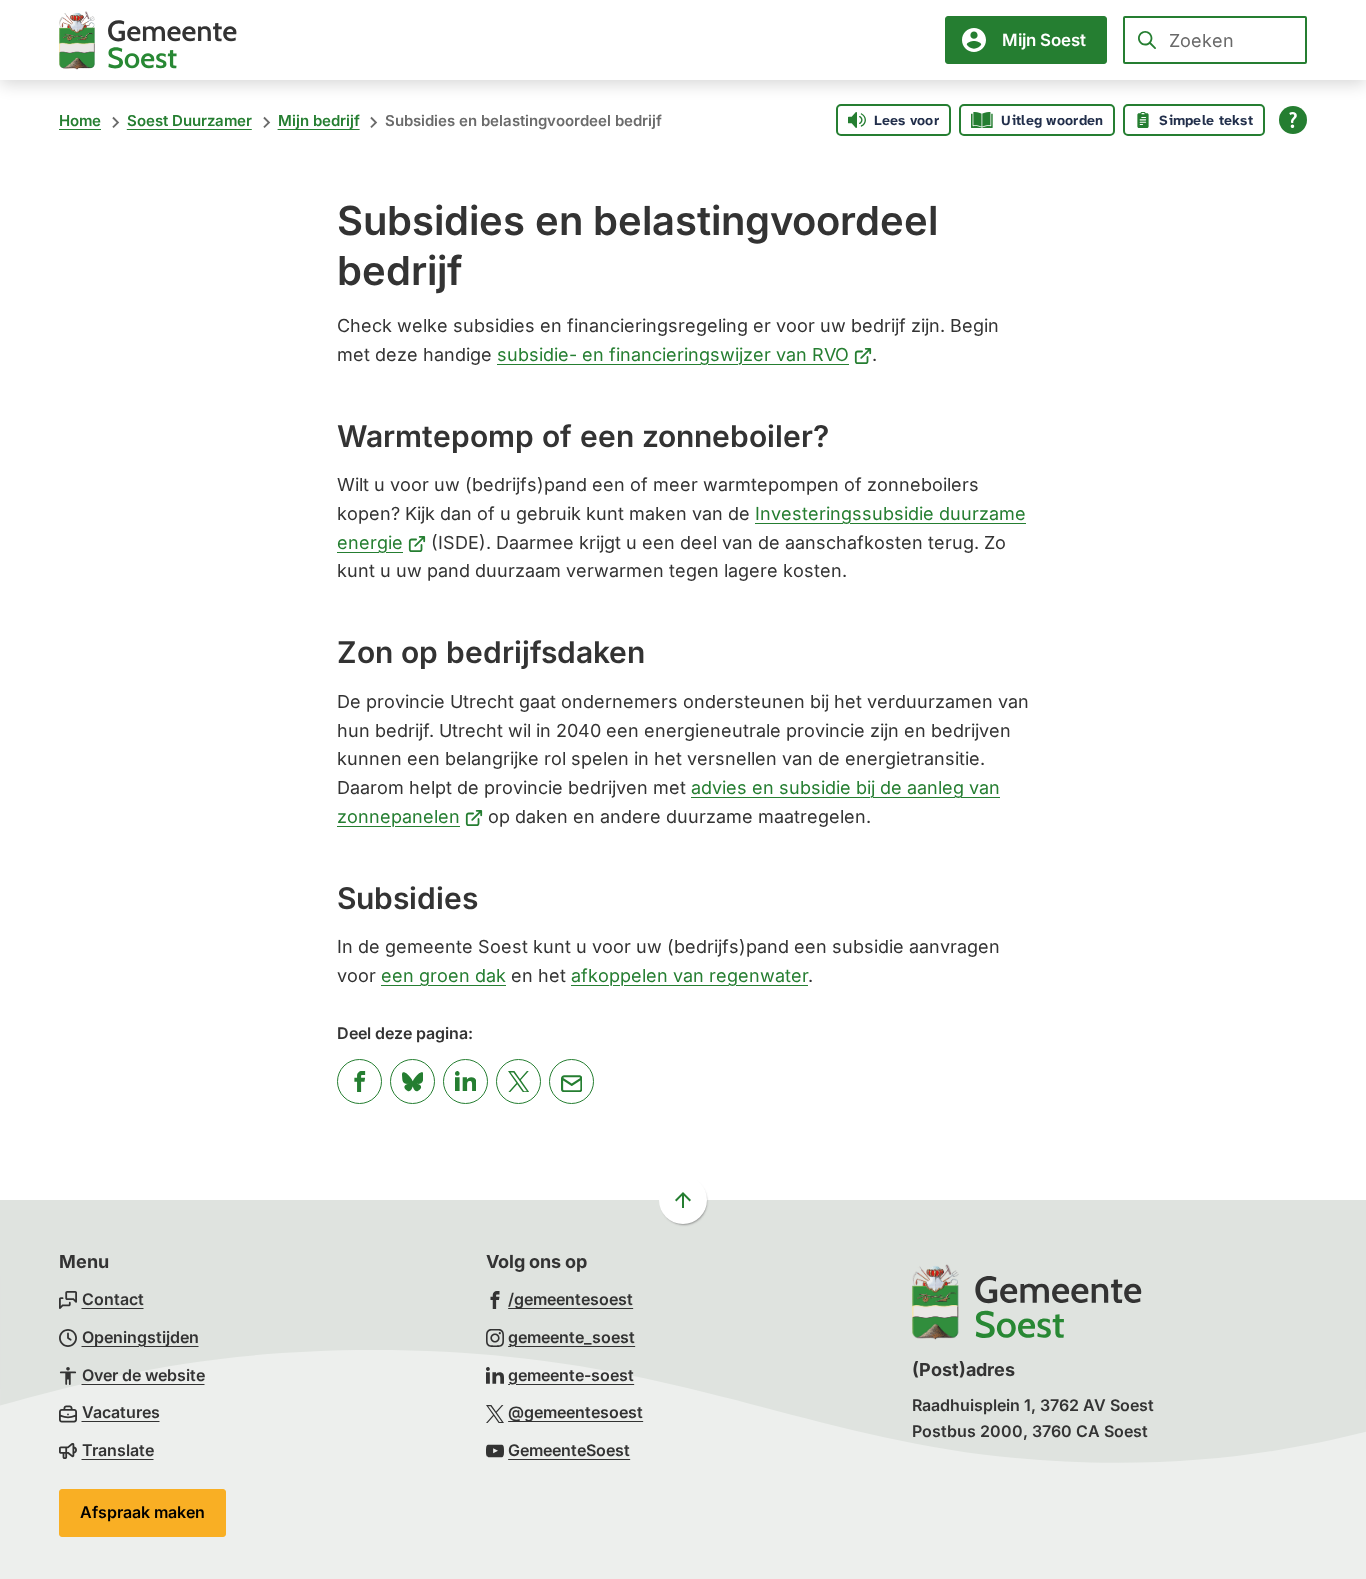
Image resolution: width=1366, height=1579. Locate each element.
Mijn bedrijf (319, 120)
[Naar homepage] (148, 40)
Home (80, 120)
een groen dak (443, 975)
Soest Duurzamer (189, 120)
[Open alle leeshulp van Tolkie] (1293, 120)
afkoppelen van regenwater (689, 975)
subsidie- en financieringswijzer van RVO (684, 354)
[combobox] (1215, 40)
